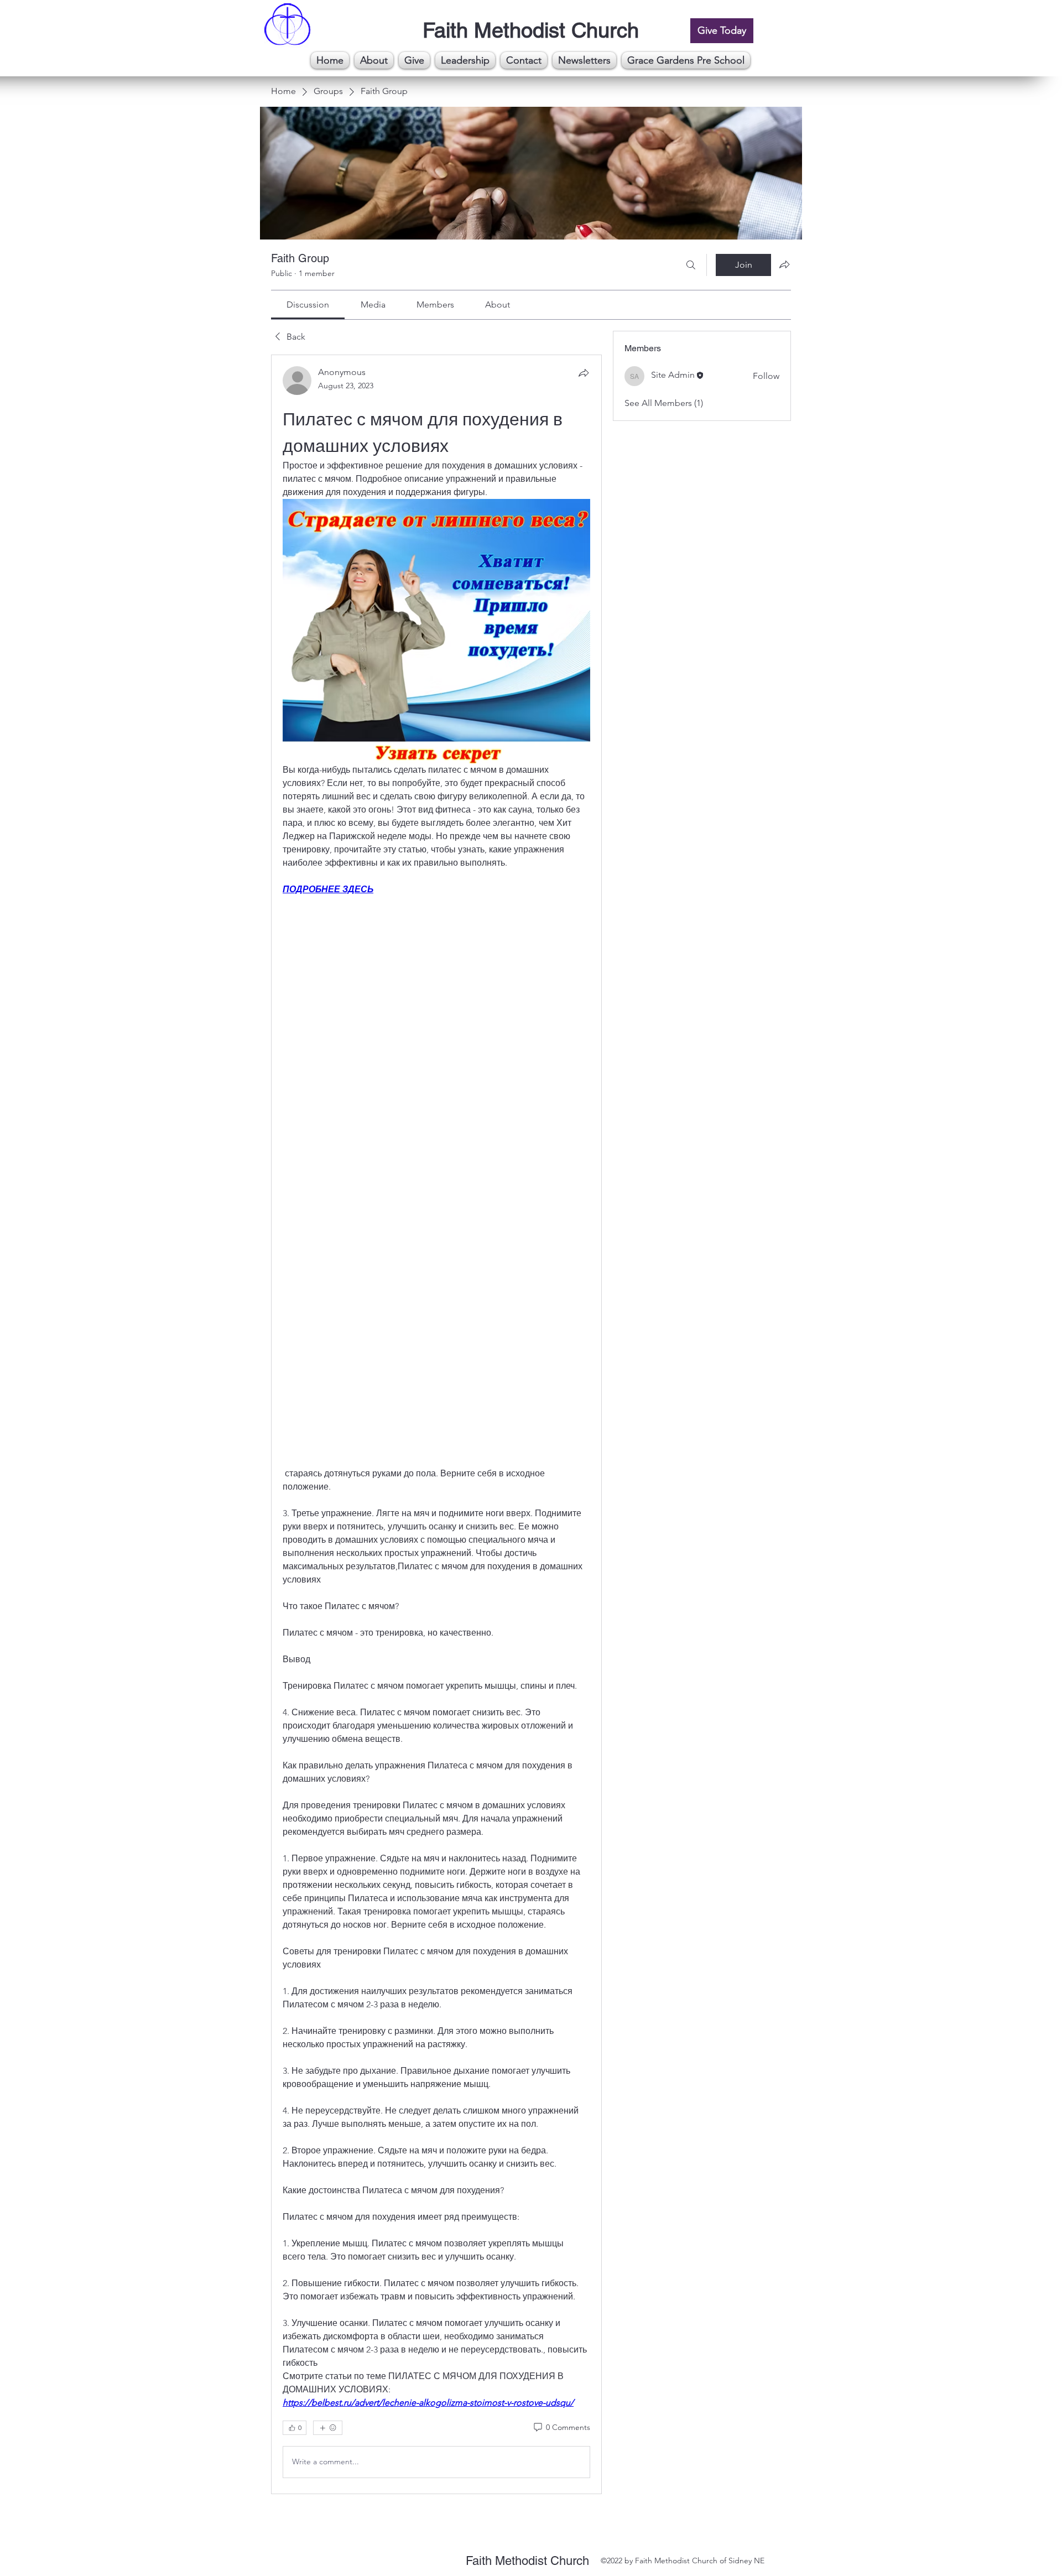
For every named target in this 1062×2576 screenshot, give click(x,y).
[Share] (584, 373)
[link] (308, 305)
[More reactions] (328, 2428)
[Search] (691, 265)
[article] (436, 1424)
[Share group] (784, 264)
